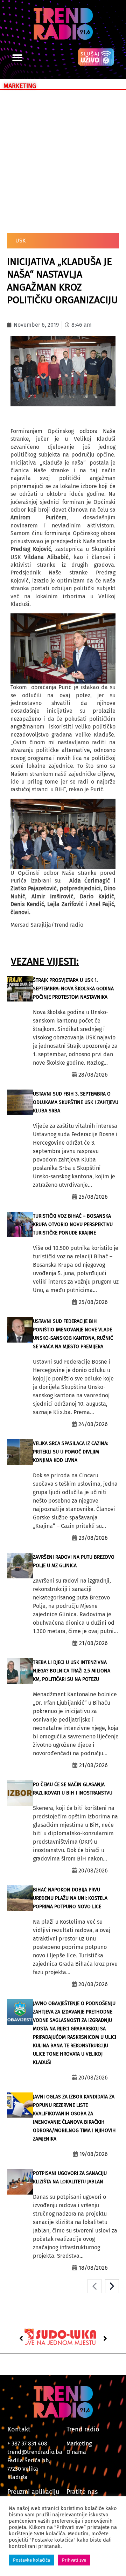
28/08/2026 (93, 1075)
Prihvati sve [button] (74, 2560)
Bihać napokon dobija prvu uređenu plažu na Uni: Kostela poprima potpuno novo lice (70, 1898)
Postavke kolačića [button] (31, 2560)
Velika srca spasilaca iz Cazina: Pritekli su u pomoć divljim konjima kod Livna (71, 1452)
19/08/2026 (94, 2154)
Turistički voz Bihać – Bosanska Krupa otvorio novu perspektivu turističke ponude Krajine (73, 1224)
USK (20, 241)
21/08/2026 (93, 1643)
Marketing (79, 2444)
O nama (76, 2452)
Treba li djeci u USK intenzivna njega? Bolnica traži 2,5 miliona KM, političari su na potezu (72, 1671)
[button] (17, 58)
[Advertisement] (63, 160)
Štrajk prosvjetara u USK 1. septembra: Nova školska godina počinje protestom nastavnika (73, 989)
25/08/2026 (93, 1197)
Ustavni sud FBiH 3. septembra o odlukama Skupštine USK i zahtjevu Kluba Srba (76, 1102)
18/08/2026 (93, 2268)
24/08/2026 (93, 1424)
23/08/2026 (93, 1538)
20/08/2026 (93, 1871)
